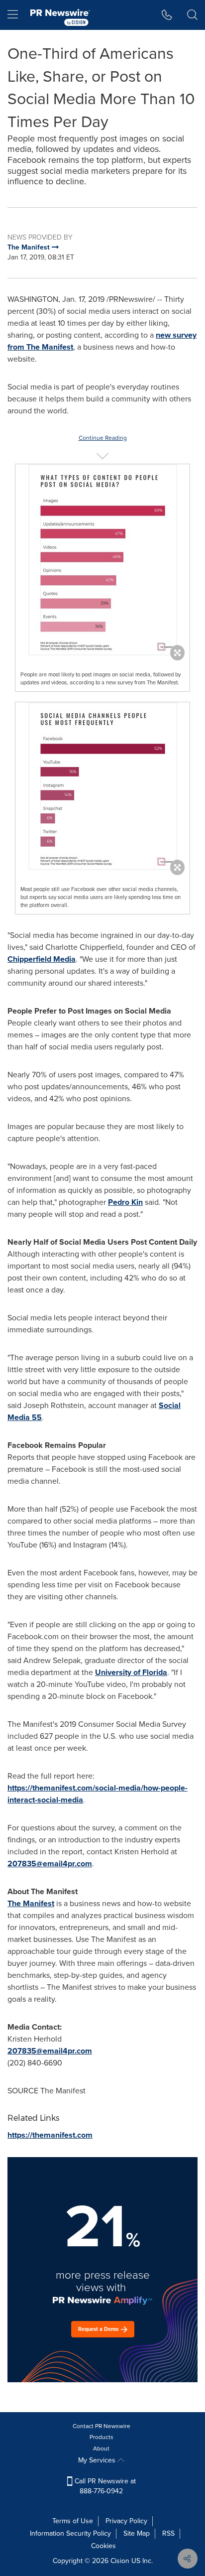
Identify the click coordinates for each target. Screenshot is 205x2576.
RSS (168, 2533)
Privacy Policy (126, 2521)
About (101, 2448)
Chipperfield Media (42, 959)
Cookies (103, 2546)
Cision (120, 2561)
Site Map (137, 2533)
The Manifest (31, 1903)
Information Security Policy (70, 2533)
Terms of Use (73, 2521)
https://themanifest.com (50, 2135)
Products (102, 2437)
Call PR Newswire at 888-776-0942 (104, 2486)
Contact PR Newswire (102, 2426)
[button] (102, 560)
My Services (98, 2460)
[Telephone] (167, 15)
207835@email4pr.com (50, 1864)
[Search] (192, 15)
